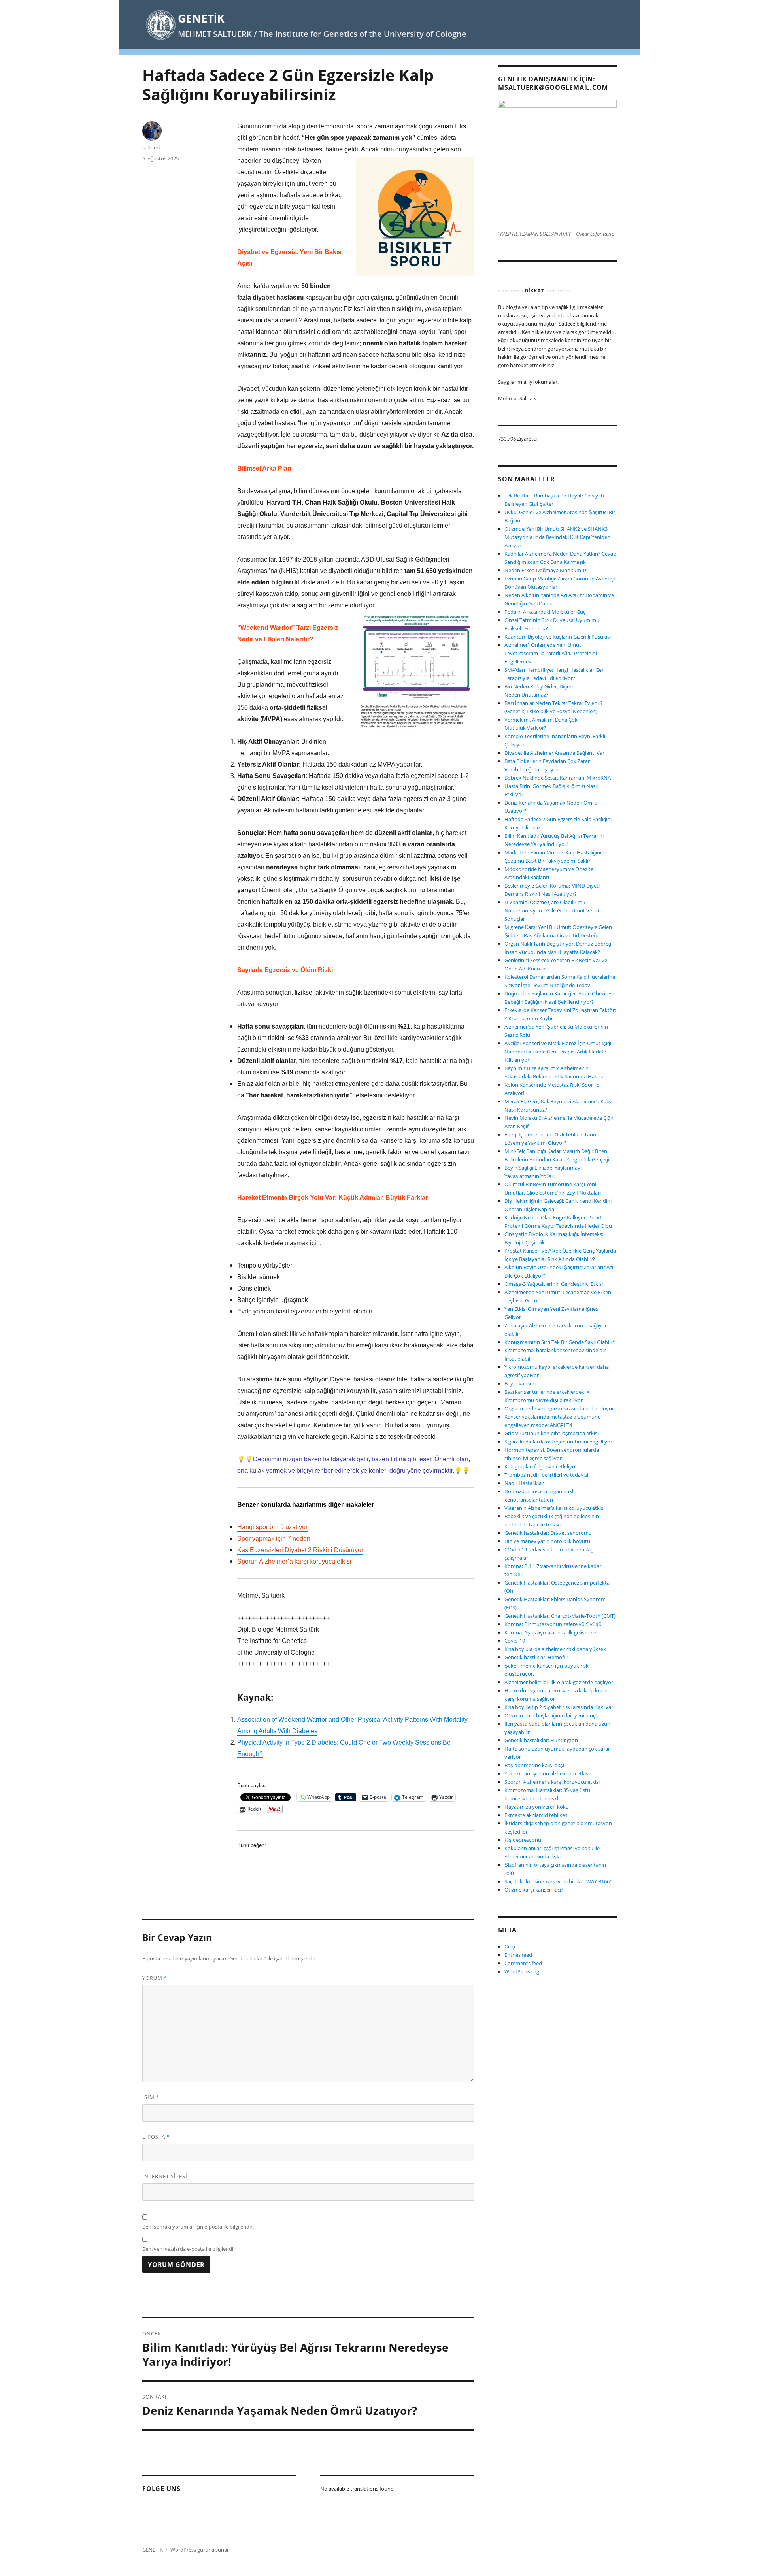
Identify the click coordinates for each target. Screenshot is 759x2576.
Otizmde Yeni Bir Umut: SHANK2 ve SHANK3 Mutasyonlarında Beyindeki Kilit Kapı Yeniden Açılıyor (557, 537)
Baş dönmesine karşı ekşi (534, 1765)
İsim (151, 2097)
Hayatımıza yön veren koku (537, 1807)
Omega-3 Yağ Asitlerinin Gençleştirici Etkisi (554, 1284)
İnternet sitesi (165, 2176)
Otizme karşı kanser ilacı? (534, 1890)
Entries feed (518, 1955)
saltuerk (152, 147)
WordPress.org (522, 1971)
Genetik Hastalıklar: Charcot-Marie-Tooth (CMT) (560, 1616)
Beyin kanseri (520, 1383)
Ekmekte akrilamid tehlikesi (536, 1815)
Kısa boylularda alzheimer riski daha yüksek (555, 1649)
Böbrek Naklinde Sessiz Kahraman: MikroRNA (558, 778)
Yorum (155, 1978)
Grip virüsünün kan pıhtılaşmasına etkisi (551, 1433)
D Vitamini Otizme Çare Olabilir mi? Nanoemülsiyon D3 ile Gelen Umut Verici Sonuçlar (552, 910)
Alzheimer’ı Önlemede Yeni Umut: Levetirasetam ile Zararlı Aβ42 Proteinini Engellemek (551, 653)
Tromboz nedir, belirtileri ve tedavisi (546, 1475)
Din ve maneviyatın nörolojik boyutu (547, 1541)
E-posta (156, 2137)
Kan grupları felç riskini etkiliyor (541, 1466)
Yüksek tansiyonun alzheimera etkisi (547, 1773)
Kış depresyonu (523, 1840)
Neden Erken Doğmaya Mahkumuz (546, 570)
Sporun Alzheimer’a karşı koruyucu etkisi (552, 1782)
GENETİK (201, 18)
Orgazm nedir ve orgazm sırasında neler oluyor (559, 1408)
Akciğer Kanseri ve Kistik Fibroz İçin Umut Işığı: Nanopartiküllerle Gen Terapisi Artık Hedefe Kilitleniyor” (558, 1052)
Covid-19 (515, 1641)
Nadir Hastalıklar (524, 1483)
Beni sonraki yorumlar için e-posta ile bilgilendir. (198, 2227)
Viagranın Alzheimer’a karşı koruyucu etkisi (554, 1508)
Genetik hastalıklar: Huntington (541, 1740)
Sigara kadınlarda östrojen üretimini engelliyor (558, 1442)
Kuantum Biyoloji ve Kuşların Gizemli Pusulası (558, 637)
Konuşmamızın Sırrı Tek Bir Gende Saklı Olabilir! (560, 1342)
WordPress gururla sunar (200, 2550)
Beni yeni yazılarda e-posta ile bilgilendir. (189, 2249)
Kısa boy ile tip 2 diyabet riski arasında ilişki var (559, 1707)
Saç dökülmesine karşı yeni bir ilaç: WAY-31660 (558, 1881)
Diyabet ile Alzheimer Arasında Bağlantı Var (554, 753)
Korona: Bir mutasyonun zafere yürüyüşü (553, 1624)
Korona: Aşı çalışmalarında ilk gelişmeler (551, 1632)
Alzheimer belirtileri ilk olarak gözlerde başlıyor (559, 1682)
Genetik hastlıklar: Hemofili (536, 1657)
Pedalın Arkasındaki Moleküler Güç (545, 612)
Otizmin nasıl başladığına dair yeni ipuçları (553, 1715)
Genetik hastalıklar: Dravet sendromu (548, 1533)
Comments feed (523, 1963)
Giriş (510, 1947)
